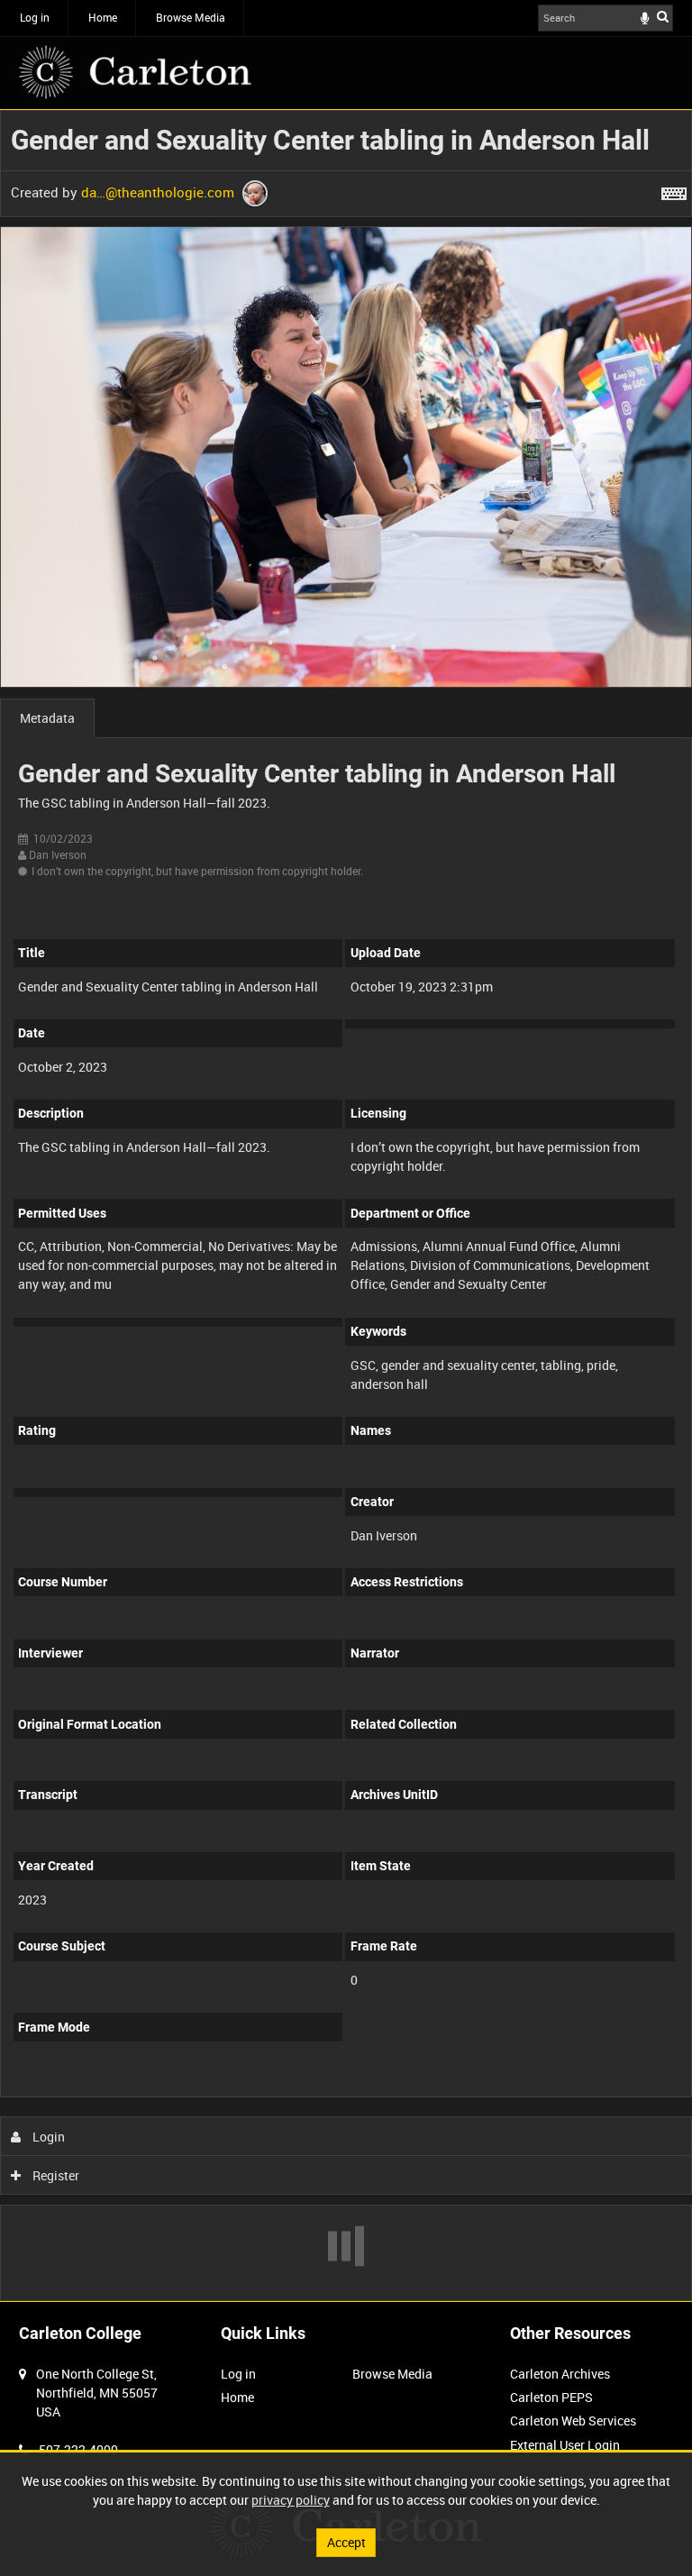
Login (47, 2137)
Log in (35, 17)
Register (55, 2175)
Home (103, 17)
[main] (346, 1206)
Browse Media (191, 17)
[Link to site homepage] (135, 72)
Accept (346, 2542)
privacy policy (291, 2500)
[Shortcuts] (674, 190)
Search (663, 16)
